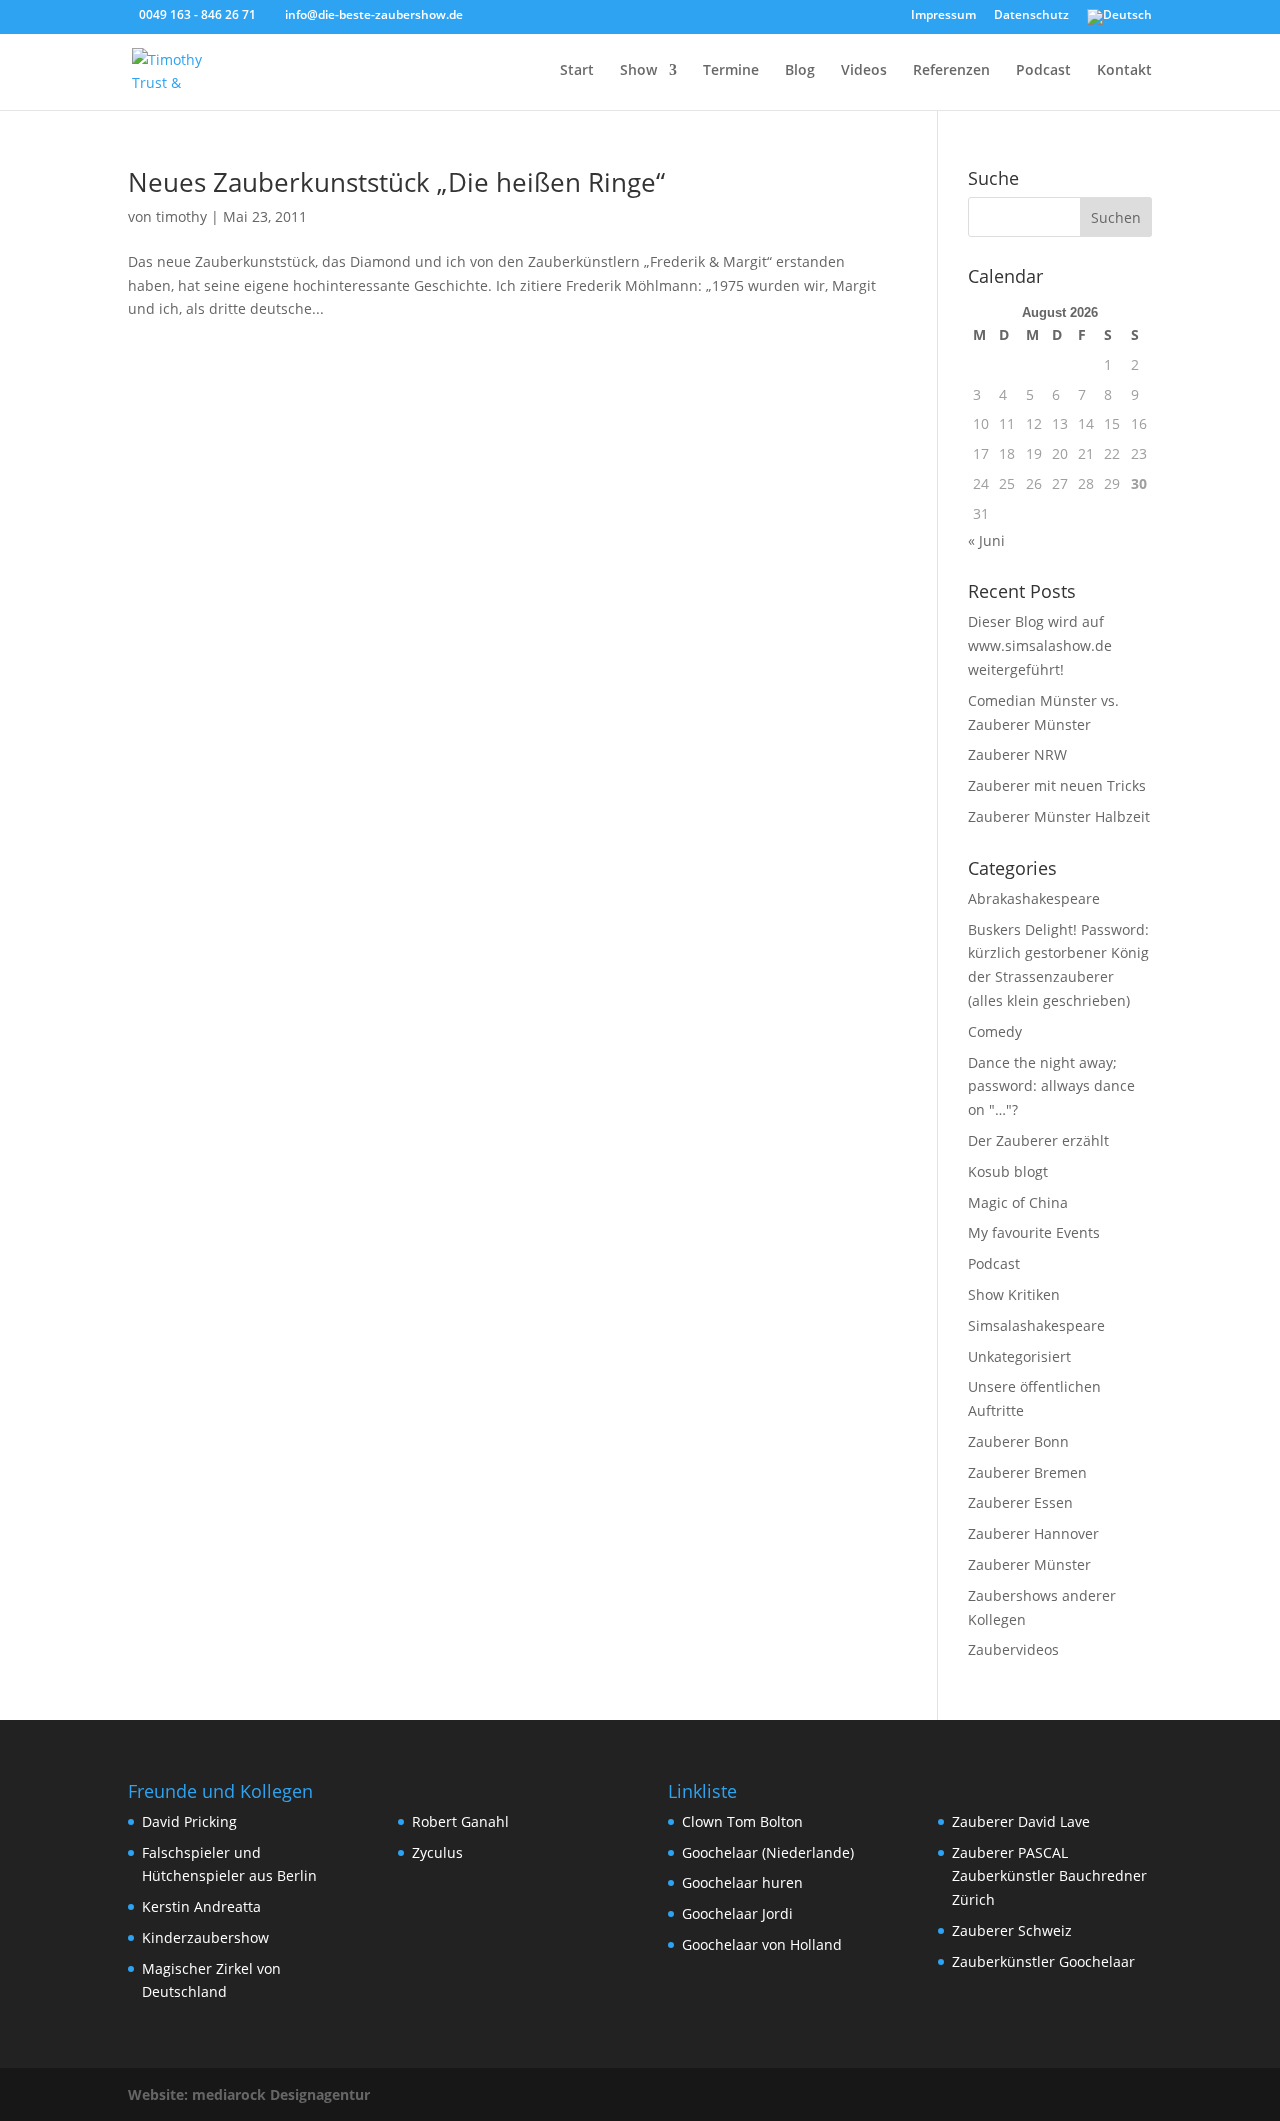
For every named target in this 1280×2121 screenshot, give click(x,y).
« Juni (986, 540)
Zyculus (437, 1852)
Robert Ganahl (460, 1821)
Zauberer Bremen (1027, 1472)
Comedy (995, 1031)
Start (577, 71)
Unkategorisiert (1019, 1356)
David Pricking (189, 1821)
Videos (864, 71)
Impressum (943, 16)
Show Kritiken (1014, 1294)
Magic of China (1018, 1202)
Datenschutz (1031, 16)
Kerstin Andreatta (201, 1906)
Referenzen (951, 71)
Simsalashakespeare (1036, 1325)
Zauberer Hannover (1033, 1533)
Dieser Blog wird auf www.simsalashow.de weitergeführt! (1040, 645)
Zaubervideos (1013, 1649)
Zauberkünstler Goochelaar (1043, 1961)
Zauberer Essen (1020, 1502)
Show (638, 71)
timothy (181, 216)
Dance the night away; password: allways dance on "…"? (1051, 1086)
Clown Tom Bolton (742, 1821)
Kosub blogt (1008, 1171)
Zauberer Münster (1029, 1564)
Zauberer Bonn (1018, 1441)
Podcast (1043, 71)
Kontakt (1124, 71)
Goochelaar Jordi (737, 1913)
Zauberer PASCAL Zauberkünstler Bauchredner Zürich (1049, 1876)
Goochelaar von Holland (762, 1944)
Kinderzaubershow (205, 1937)
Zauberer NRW (1017, 754)
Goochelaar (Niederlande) (768, 1852)
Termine (731, 71)
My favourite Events (1034, 1232)
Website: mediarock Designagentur (249, 2094)
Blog (800, 71)
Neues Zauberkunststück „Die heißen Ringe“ (396, 182)
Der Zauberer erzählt (1038, 1140)
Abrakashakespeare (1034, 898)
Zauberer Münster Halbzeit (1059, 816)
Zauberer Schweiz (1012, 1930)
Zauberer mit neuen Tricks (1057, 785)
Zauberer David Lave (1021, 1821)
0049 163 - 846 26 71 (197, 14)
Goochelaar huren (742, 1882)
